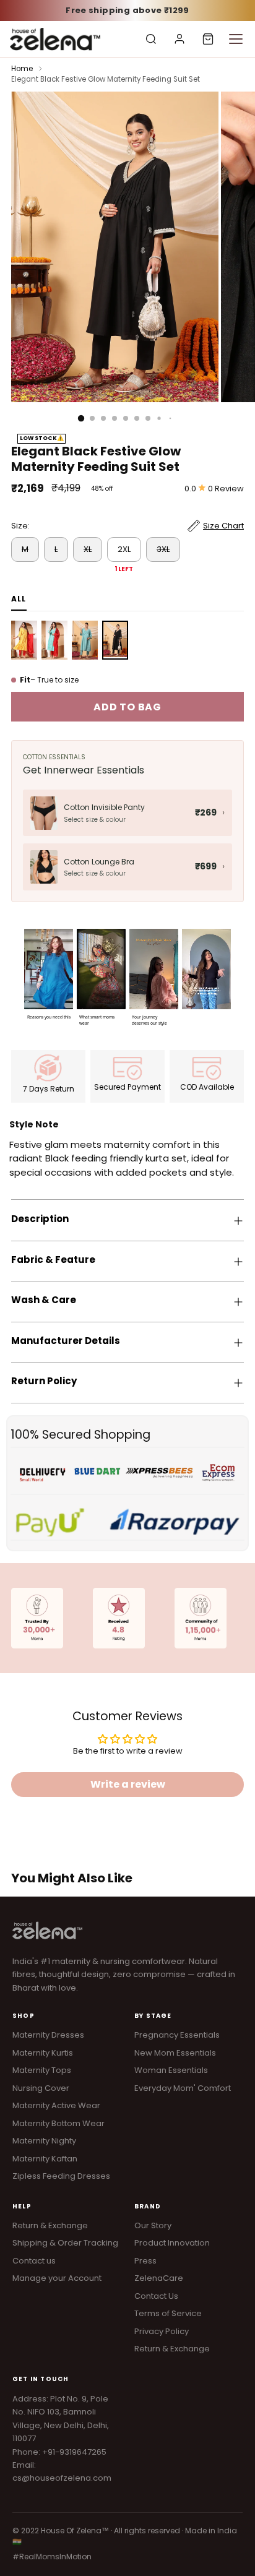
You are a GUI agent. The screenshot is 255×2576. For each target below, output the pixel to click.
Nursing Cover (41, 2088)
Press (145, 2261)
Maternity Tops (42, 2070)
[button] (49, 975)
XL (88, 549)
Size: (20, 526)
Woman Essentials (171, 2070)
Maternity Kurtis (43, 2053)
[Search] (151, 39)
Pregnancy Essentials (177, 2035)
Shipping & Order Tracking (65, 2243)
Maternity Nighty (44, 2141)
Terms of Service (168, 2313)
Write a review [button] (128, 1784)
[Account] (179, 39)
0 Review (226, 489)
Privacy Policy (162, 2331)
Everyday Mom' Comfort (183, 2088)
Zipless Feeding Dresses (61, 2176)
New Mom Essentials (175, 2053)
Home (22, 69)
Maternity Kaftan (45, 2159)
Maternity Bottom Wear (58, 2123)
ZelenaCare (159, 2278)
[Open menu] (236, 39)
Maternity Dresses (48, 2035)
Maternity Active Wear (56, 2105)
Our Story (153, 2225)
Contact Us (156, 2296)
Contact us (34, 2261)
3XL (163, 549)
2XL (124, 549)
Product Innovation (172, 2243)
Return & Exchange (50, 2225)
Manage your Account (57, 2278)
